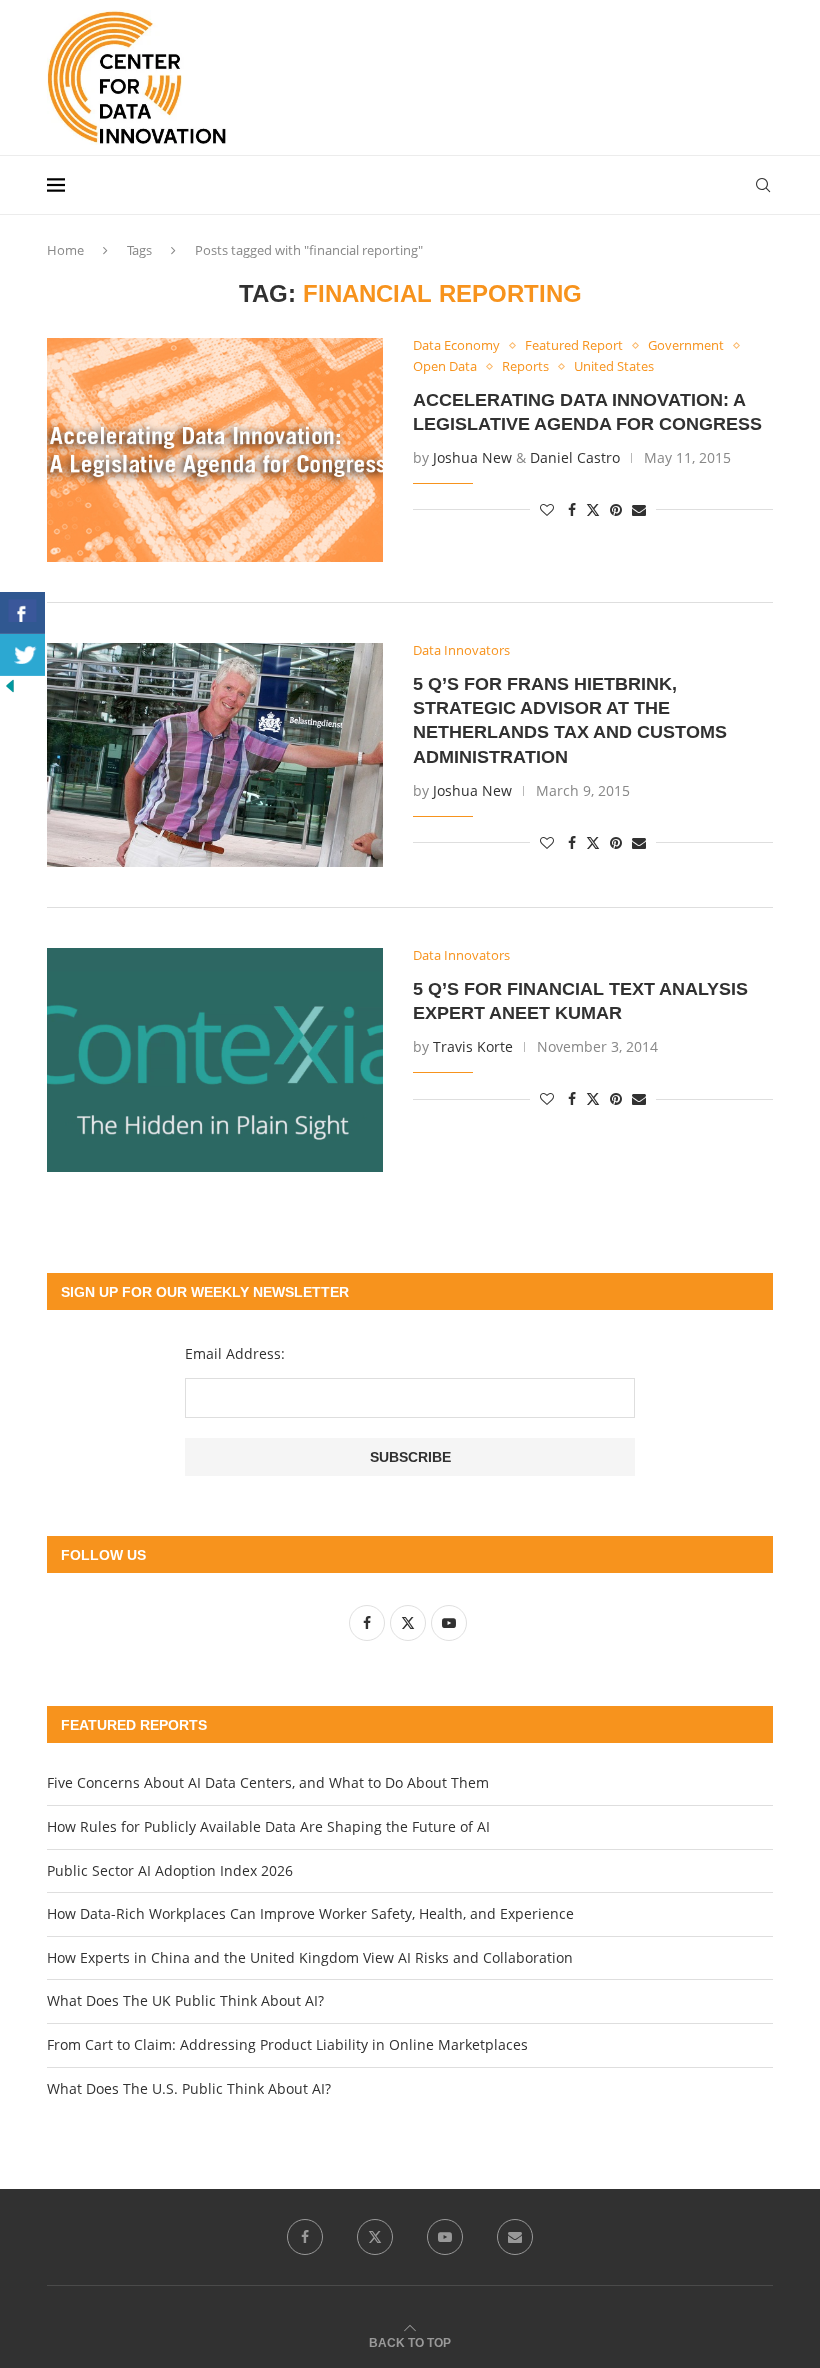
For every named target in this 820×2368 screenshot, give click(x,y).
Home (65, 250)
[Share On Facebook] (22, 613)
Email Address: (235, 1353)
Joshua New (472, 457)
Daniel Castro (575, 457)
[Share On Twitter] (22, 655)
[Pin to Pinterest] (616, 509)
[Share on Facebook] (572, 509)
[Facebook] (305, 2237)
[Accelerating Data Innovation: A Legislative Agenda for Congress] (215, 450)
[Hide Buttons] (10, 685)
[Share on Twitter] (593, 509)
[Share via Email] (639, 509)
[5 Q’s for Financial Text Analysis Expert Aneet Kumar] (215, 1060)
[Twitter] (375, 2237)
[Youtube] (445, 2237)
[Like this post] (547, 509)
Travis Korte (473, 1046)
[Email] (515, 2237)
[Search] (763, 185)
